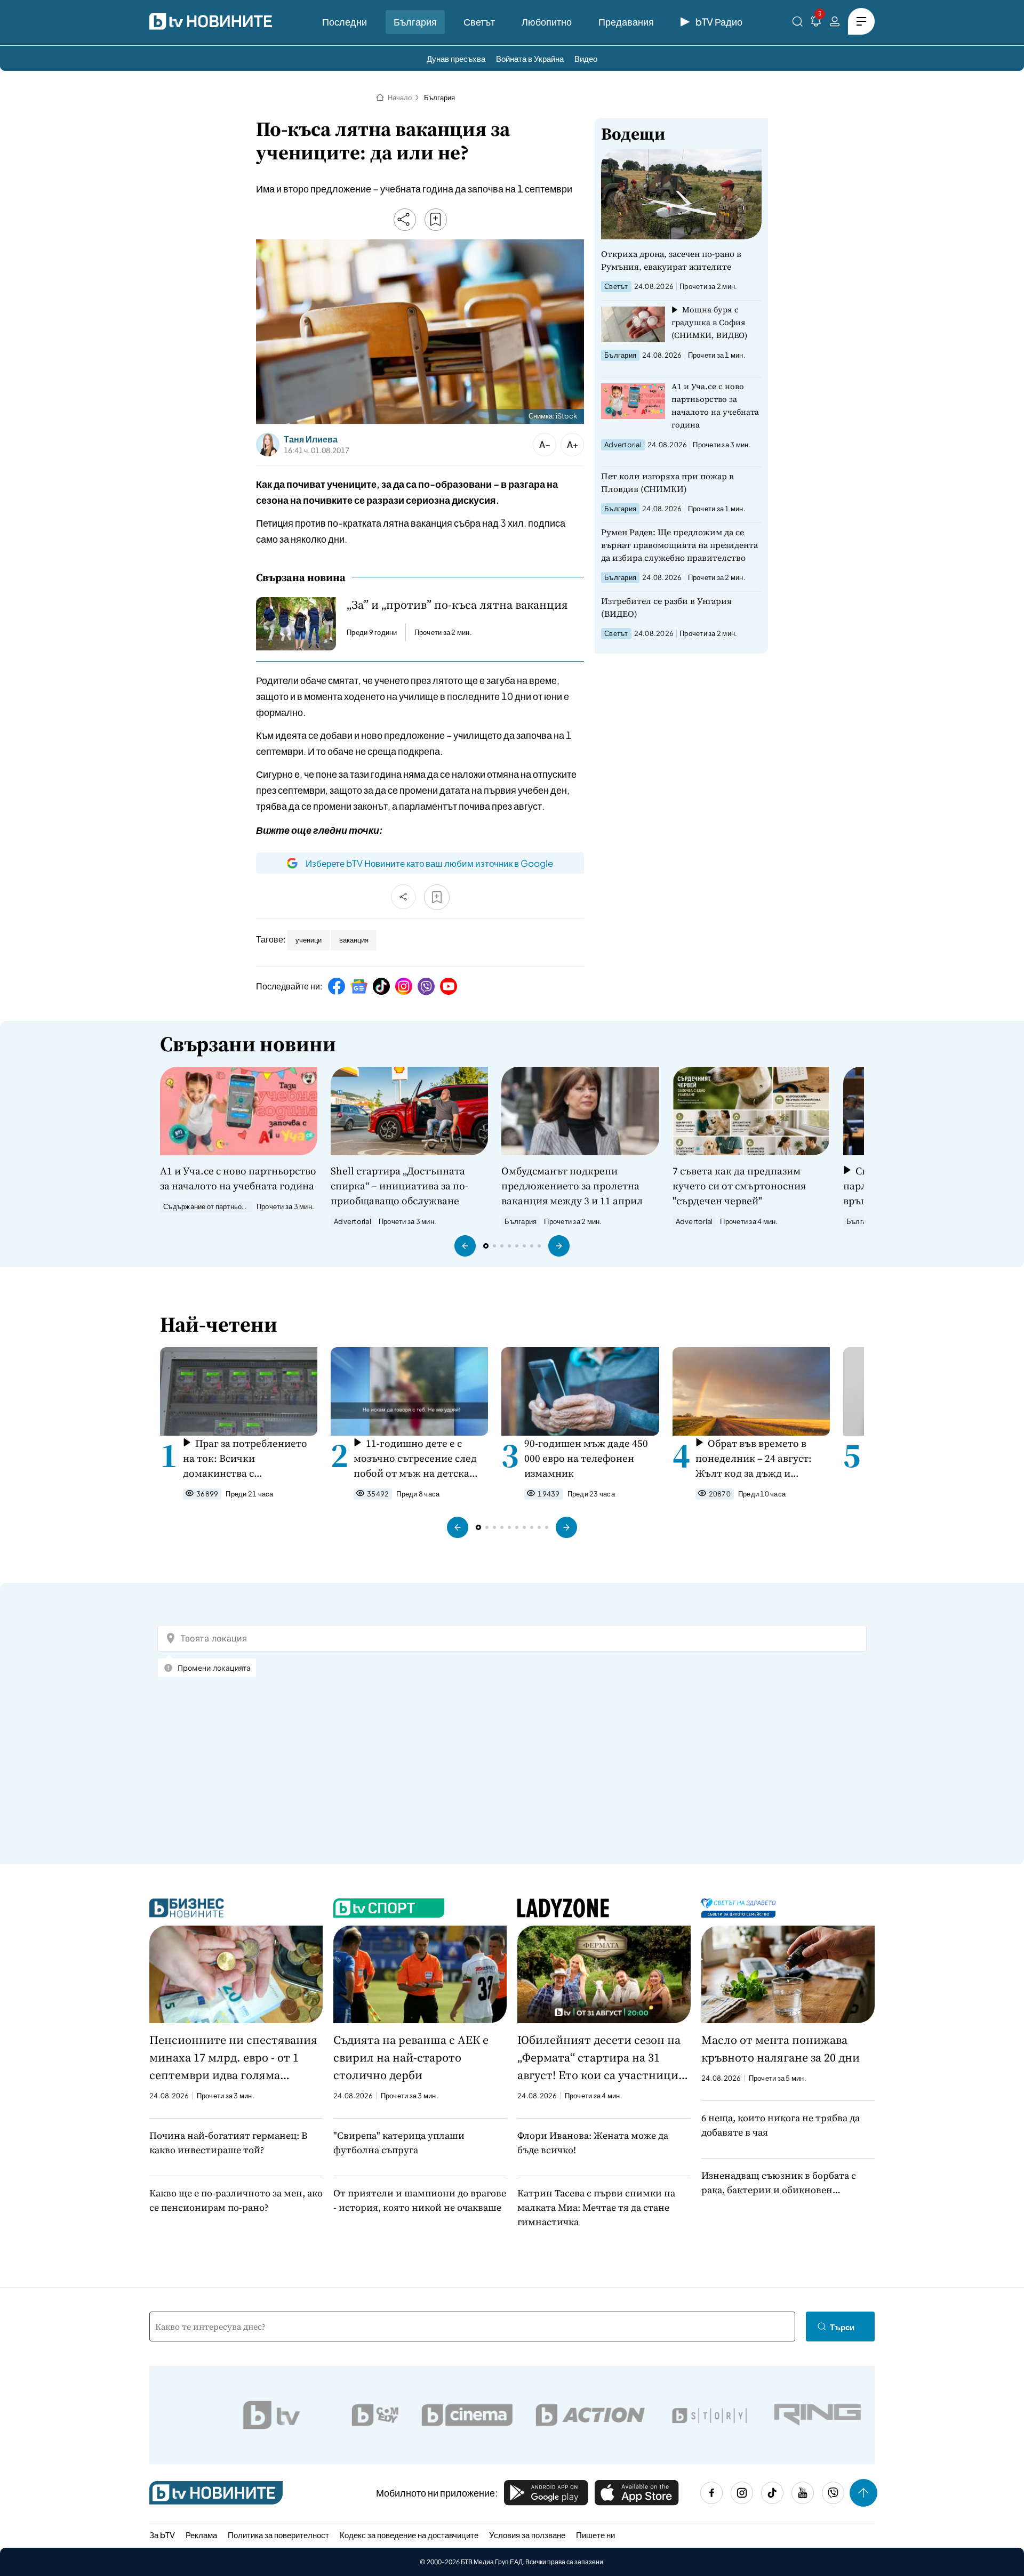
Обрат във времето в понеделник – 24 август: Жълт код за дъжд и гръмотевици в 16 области (759, 1458)
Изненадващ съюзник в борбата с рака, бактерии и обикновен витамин (779, 2183)
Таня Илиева (311, 439)
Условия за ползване (527, 2535)
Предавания (626, 22)
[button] (465, 1246)
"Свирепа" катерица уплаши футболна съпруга (399, 2143)
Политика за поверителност (278, 2535)
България (415, 22)
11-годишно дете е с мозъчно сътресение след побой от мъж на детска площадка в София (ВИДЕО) (415, 1458)
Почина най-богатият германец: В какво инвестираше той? (228, 2143)
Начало (400, 98)
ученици (309, 940)
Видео (586, 58)
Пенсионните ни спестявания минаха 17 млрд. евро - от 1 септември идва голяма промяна (233, 2058)
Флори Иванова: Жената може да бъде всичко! (593, 2143)
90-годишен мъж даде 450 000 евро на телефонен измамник (586, 1458)
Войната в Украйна (530, 58)
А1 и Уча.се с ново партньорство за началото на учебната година (715, 405)
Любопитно (547, 22)
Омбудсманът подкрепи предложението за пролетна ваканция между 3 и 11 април (572, 1186)
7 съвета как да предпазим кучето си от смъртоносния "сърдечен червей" (739, 1186)
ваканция (354, 940)
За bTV (162, 2535)
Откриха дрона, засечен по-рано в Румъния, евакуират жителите (671, 260)
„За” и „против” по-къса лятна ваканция (457, 605)
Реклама (201, 2535)
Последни (345, 22)
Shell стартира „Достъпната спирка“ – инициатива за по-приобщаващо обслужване (399, 1186)
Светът (479, 22)
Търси (842, 2327)
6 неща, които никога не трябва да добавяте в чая (781, 2125)
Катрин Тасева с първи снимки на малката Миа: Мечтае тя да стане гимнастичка (596, 2207)
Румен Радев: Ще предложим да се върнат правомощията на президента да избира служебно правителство (679, 545)
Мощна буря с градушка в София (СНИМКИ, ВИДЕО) (709, 322)
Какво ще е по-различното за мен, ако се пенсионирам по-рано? (236, 2200)
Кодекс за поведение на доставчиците (409, 2535)
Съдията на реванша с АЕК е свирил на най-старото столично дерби (411, 2057)
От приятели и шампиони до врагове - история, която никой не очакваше (420, 2200)
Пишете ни (595, 2535)
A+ (573, 444)
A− (545, 444)
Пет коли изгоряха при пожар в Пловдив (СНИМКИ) (667, 482)
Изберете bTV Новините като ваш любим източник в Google (429, 863)
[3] (816, 23)
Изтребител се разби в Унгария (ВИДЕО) (666, 607)
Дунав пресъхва (456, 58)
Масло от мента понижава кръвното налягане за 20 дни (781, 2048)
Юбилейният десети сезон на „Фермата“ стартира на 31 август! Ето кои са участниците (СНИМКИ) (604, 2058)
